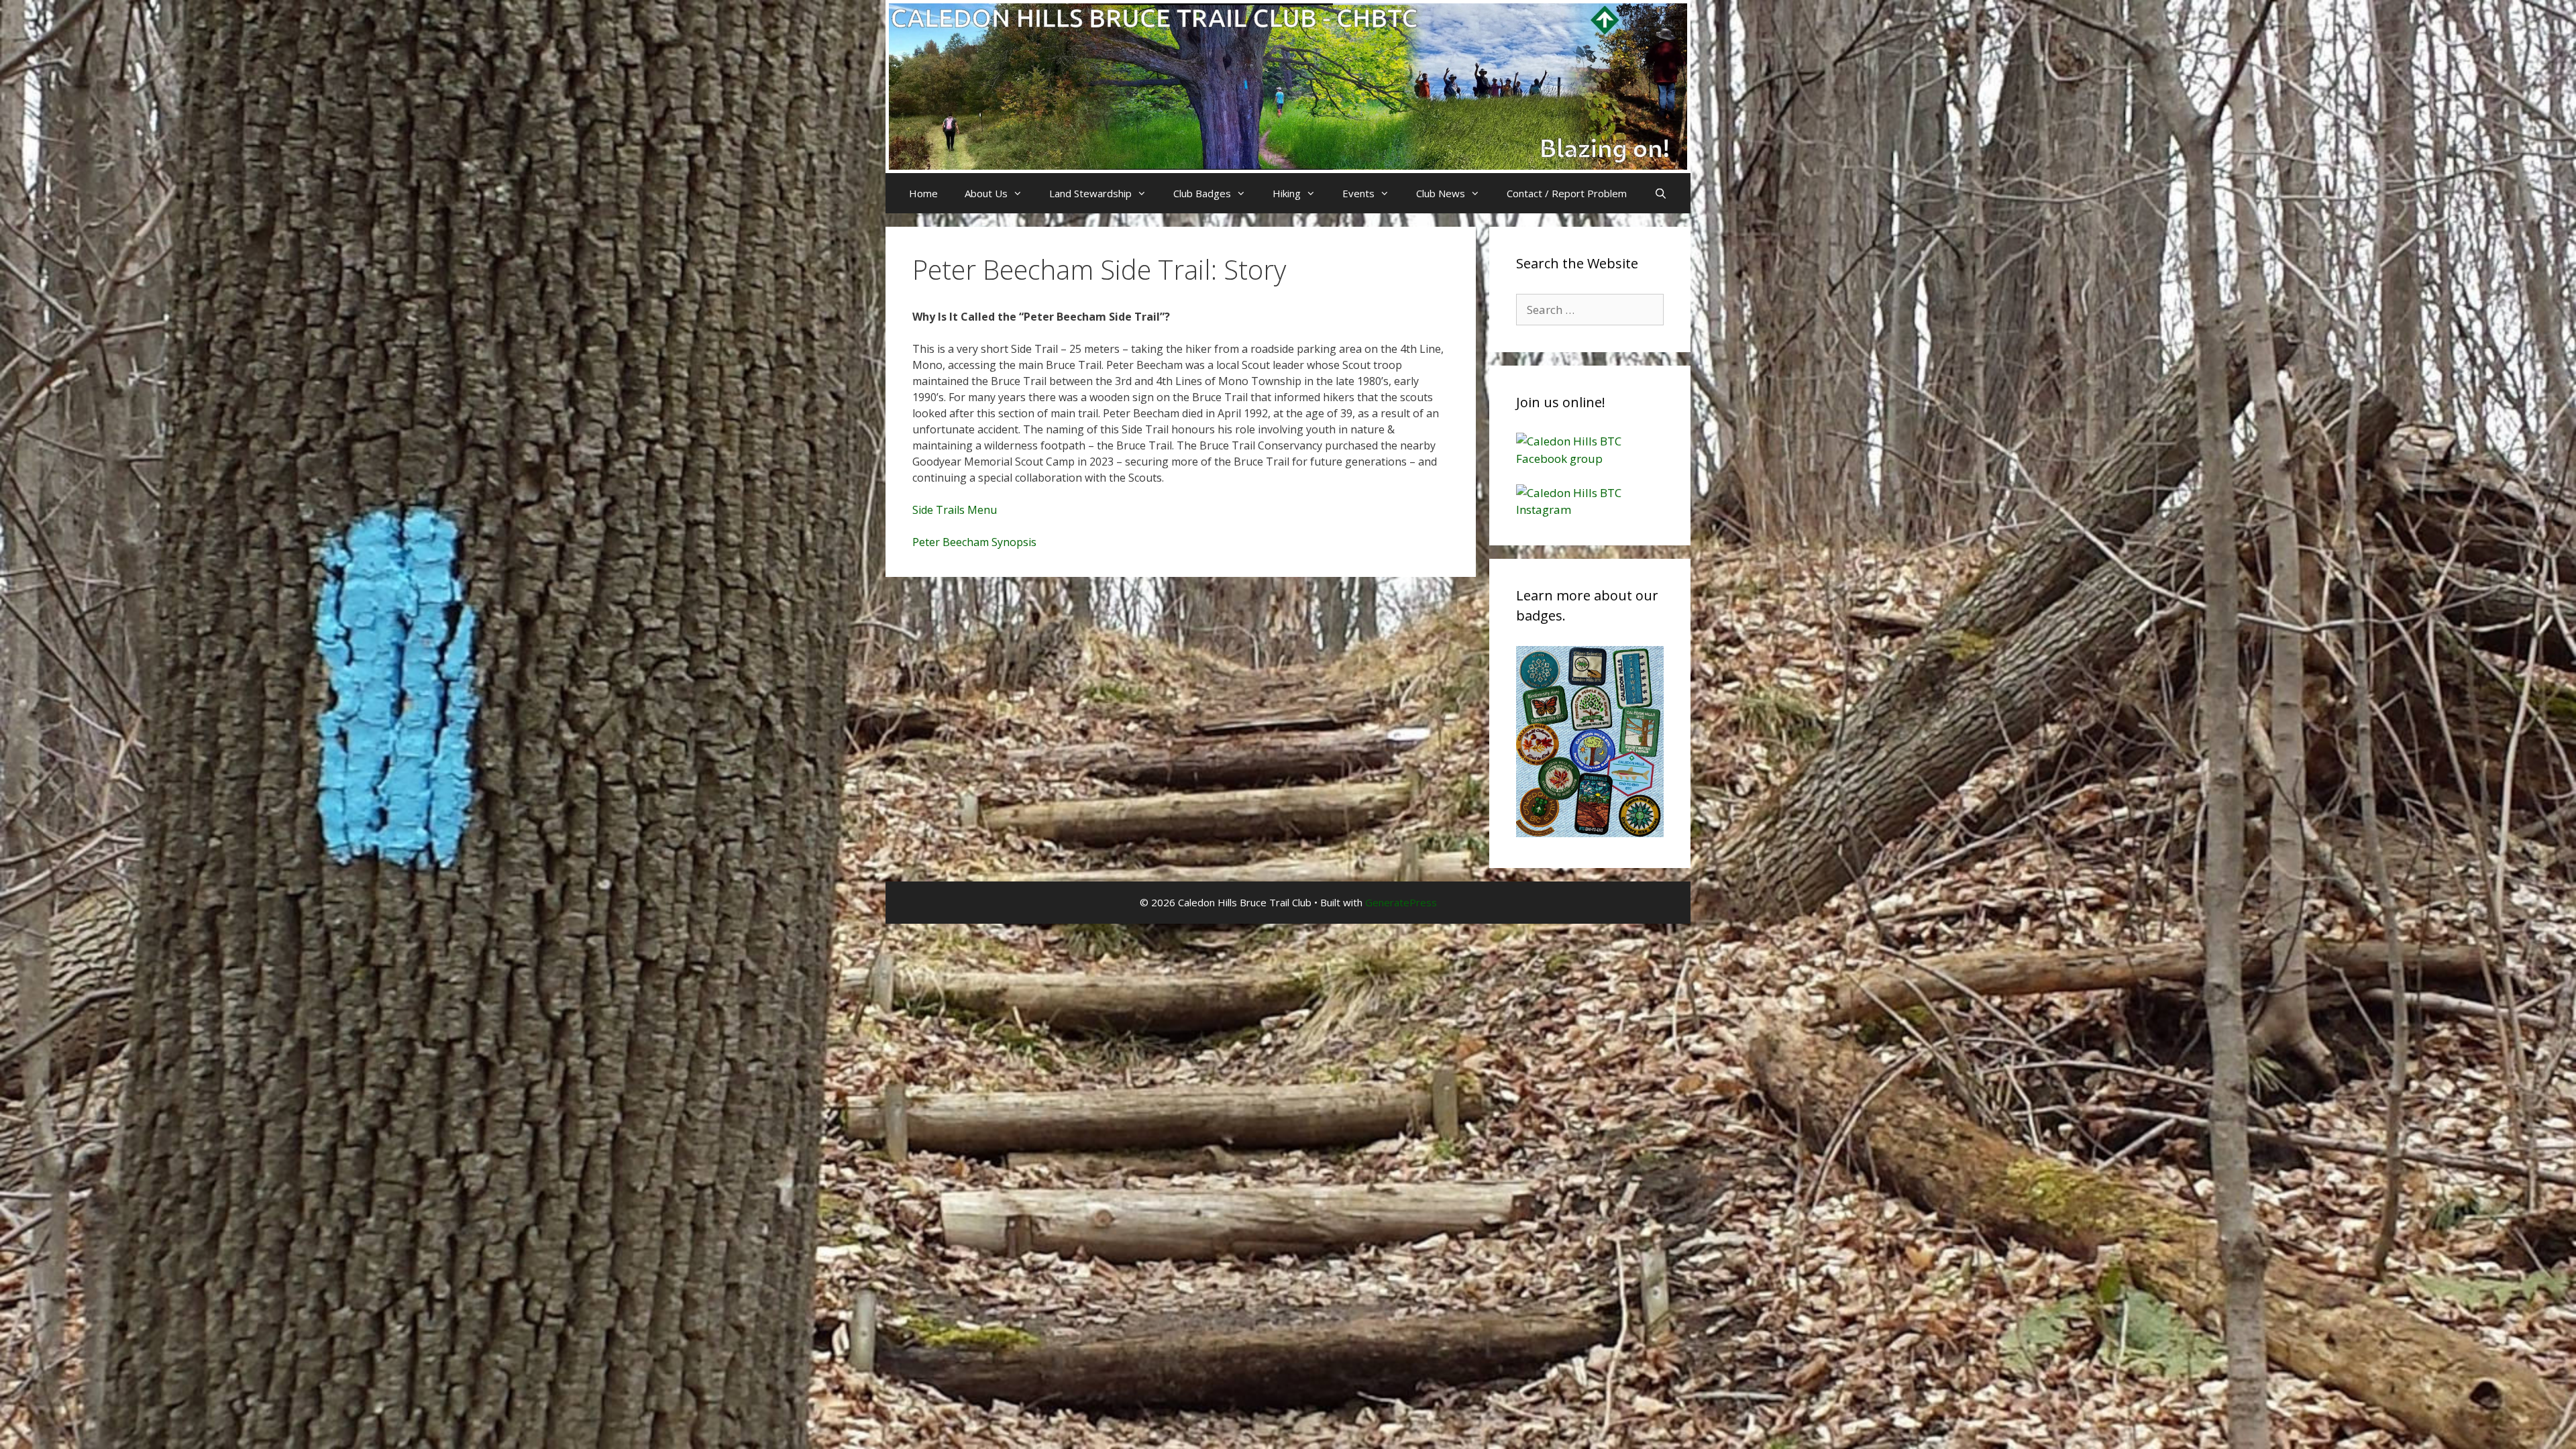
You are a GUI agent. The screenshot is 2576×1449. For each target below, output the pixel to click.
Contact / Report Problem (1567, 193)
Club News (1441, 193)
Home (923, 193)
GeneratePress (1401, 902)
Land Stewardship (1090, 193)
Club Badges (1202, 193)
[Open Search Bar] (1660, 193)
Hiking (1287, 193)
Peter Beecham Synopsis (974, 542)
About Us (986, 193)
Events (1358, 193)
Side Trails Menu (955, 510)
